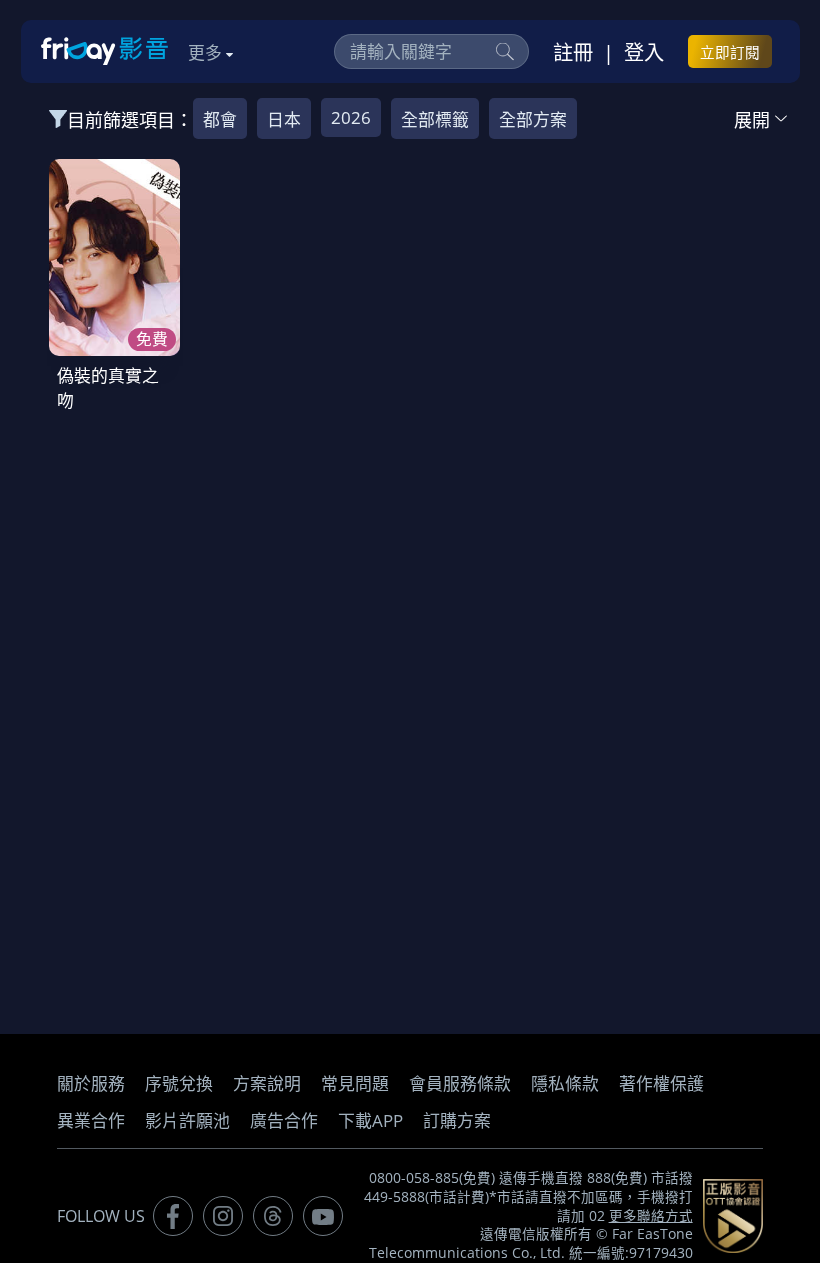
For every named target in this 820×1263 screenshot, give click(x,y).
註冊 (573, 52)
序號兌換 (179, 1083)
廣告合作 (284, 1120)
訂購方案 (457, 1120)
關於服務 (91, 1083)
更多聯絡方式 (651, 1216)
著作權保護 (661, 1083)
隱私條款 (565, 1083)
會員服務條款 (460, 1083)
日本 (284, 119)
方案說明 (267, 1083)
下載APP (370, 1120)
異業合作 (91, 1120)
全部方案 (533, 119)
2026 (351, 117)
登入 (644, 52)
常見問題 (355, 1083)
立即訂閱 (730, 52)
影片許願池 (187, 1120)
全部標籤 (435, 119)
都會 (220, 119)
